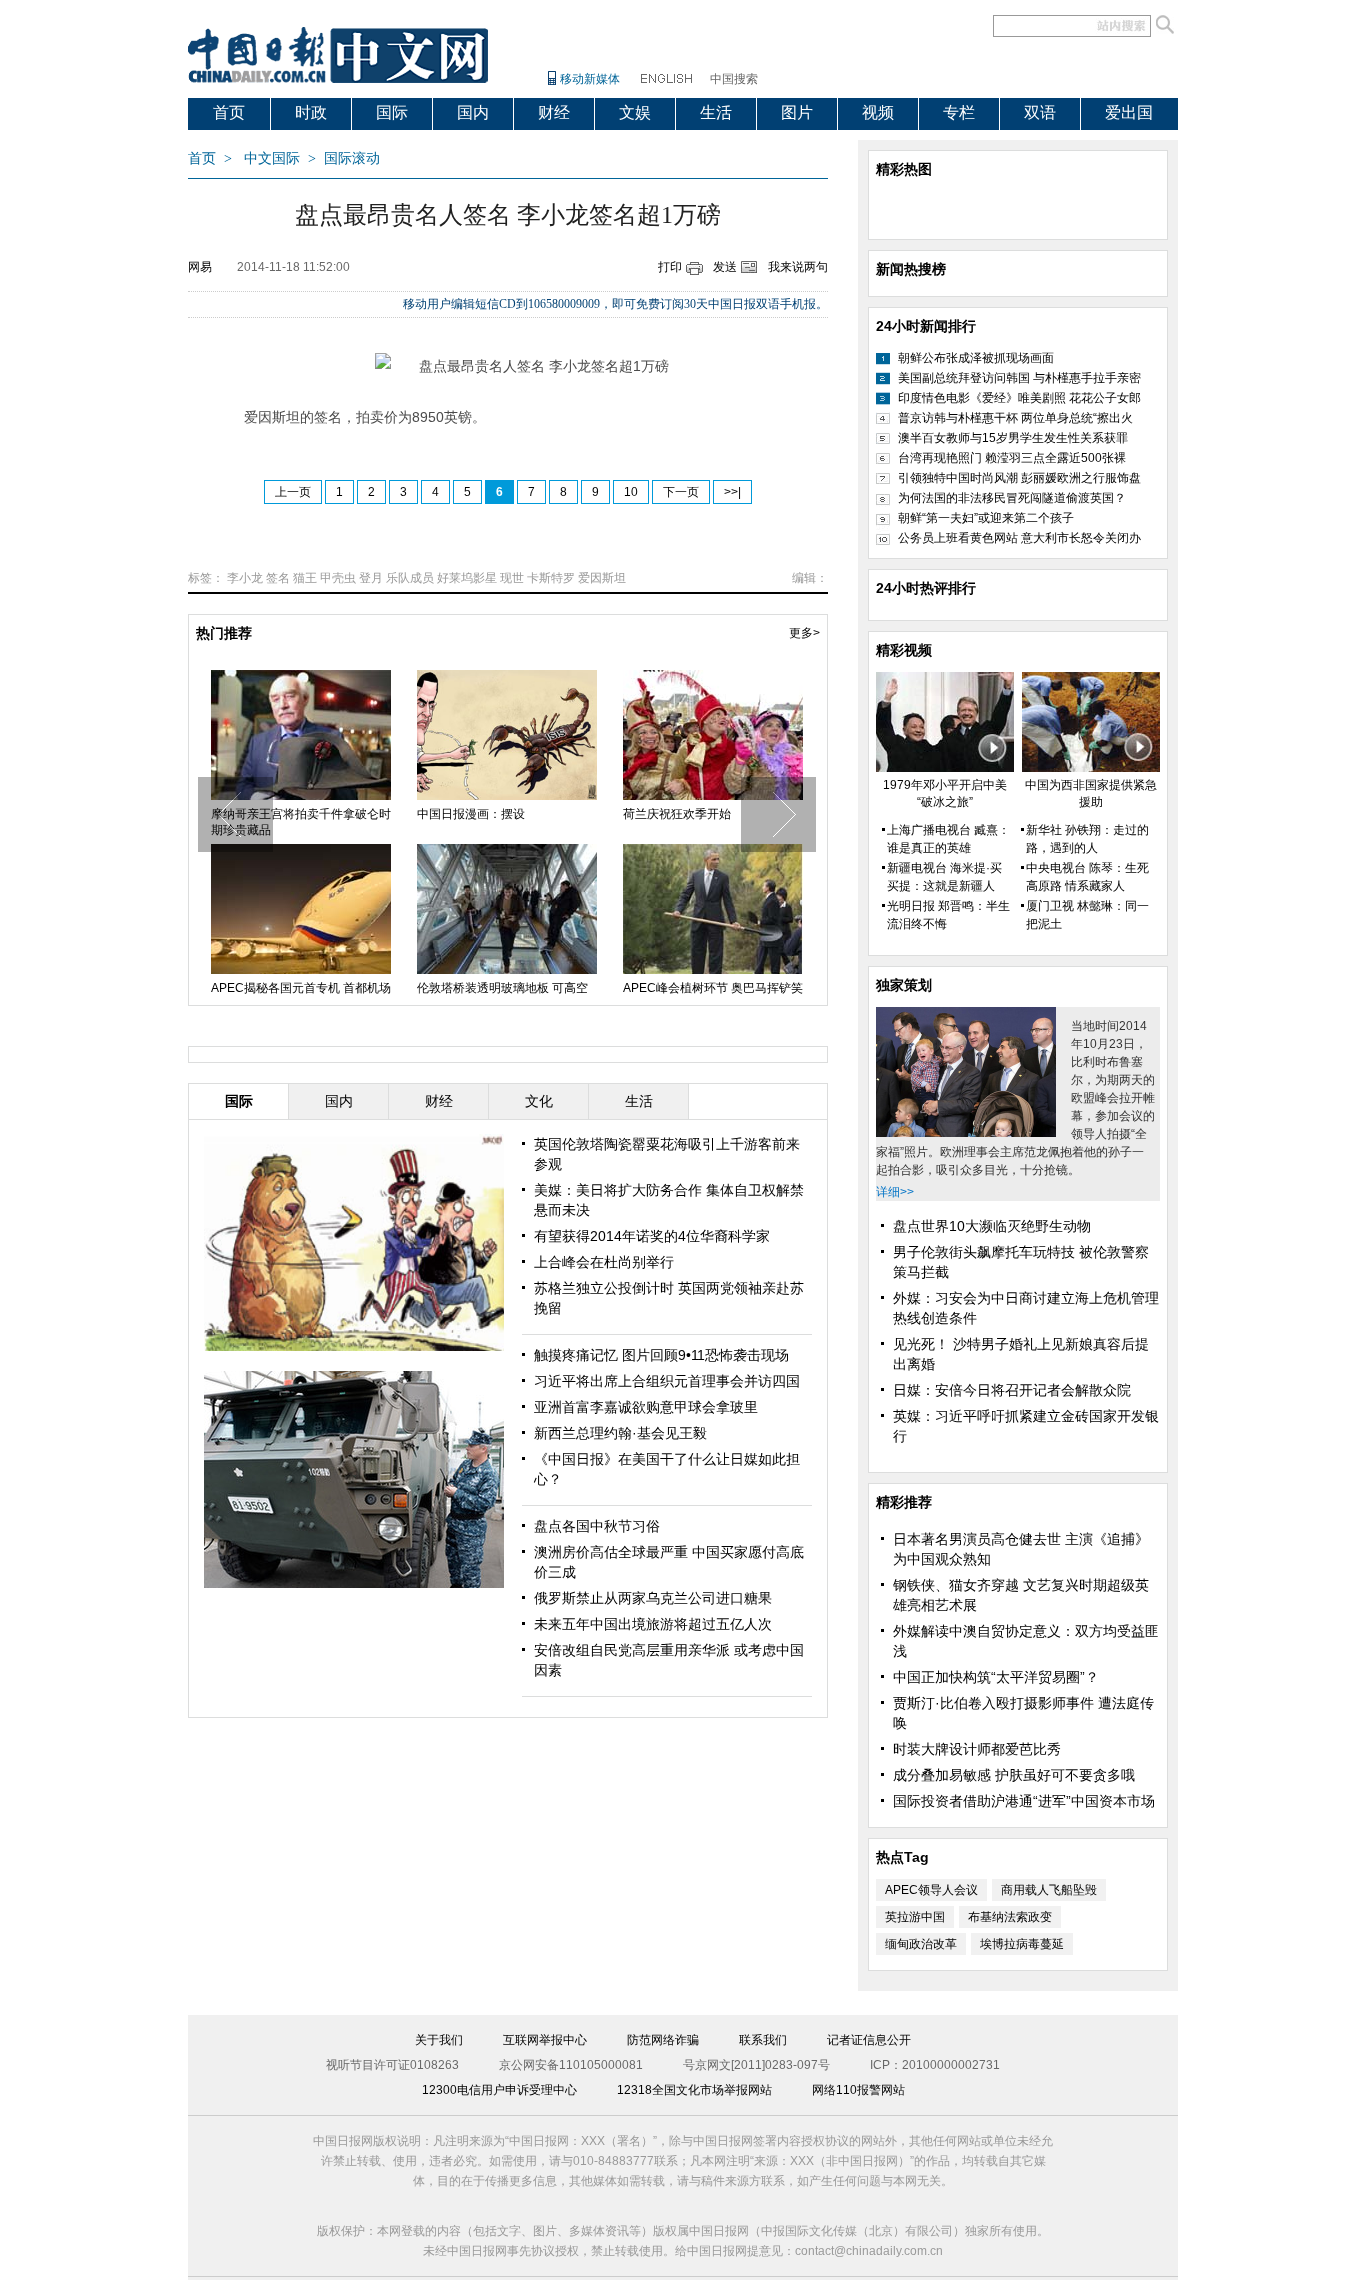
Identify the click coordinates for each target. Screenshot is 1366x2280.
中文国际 (272, 158)
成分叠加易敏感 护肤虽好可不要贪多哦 (1014, 1775)
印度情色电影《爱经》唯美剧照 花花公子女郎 (1019, 398)
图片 (797, 112)
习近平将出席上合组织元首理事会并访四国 (667, 1381)
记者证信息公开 (869, 2040)
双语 (1040, 112)
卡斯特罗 (551, 578)
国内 (473, 112)
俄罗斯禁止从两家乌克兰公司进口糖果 (653, 1598)
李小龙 (245, 578)
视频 (878, 112)
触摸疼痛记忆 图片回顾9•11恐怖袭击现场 (661, 1355)
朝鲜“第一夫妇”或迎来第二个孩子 (986, 518)
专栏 (959, 112)
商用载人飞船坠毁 (1049, 1890)
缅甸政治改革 (921, 1944)
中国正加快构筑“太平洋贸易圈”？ (996, 1677)
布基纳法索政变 (1010, 1917)
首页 (229, 112)
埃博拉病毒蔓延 (1022, 1944)
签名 (278, 578)
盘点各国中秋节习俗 (597, 1526)
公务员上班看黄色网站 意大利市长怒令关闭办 (1019, 538)
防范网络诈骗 (663, 2040)
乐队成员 (410, 578)
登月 (371, 578)
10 (631, 492)
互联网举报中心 (545, 2040)
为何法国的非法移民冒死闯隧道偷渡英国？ (1012, 498)
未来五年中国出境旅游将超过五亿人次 (653, 1624)
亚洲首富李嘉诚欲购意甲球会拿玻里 (646, 1407)
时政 (311, 112)
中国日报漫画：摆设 (471, 814)
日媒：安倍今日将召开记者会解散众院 (1012, 1390)
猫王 (305, 578)
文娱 (635, 112)
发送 (725, 267)
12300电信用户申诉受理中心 (499, 2090)
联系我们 (763, 2040)
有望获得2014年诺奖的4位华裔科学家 (652, 1236)
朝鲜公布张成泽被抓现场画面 (976, 358)
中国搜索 (734, 79)
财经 (554, 112)
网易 (200, 267)
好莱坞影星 (467, 578)
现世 (512, 578)
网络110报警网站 (858, 2090)
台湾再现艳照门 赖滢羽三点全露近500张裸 (1012, 458)
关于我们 (439, 2040)
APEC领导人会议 (931, 1890)
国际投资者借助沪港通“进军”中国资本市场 (1024, 1801)
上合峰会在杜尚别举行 (604, 1262)
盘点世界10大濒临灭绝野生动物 (992, 1226)
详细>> (895, 1192)
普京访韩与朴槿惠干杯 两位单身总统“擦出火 (1015, 418)
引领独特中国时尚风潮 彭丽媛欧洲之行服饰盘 (1019, 478)
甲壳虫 (338, 578)
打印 (670, 267)
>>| (732, 492)
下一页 (681, 492)
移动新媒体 (590, 79)
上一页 (293, 492)
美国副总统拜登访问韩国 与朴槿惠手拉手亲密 (1019, 378)
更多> (804, 633)
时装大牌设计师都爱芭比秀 (977, 1749)
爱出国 (1129, 112)
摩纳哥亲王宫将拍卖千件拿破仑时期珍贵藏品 (301, 822)
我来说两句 (798, 267)
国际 (392, 112)
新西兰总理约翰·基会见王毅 (620, 1433)
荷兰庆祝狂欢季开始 (677, 814)
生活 (716, 112)
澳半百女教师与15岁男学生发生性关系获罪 (1013, 438)
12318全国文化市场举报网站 (694, 2090)
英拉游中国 (915, 1917)
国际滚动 (352, 158)
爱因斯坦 (602, 578)
